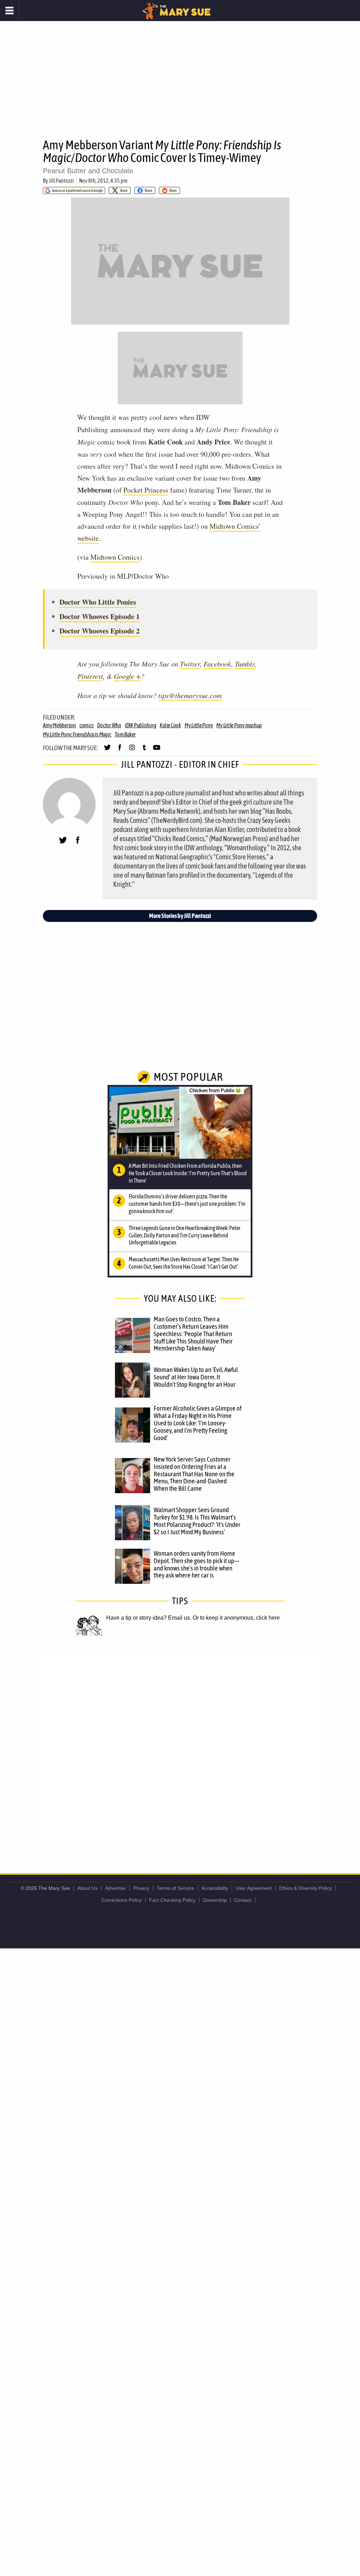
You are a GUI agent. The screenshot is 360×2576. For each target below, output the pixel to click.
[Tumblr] (144, 750)
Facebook (217, 664)
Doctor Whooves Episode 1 (99, 616)
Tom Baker (125, 734)
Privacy (141, 1888)
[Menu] (10, 11)
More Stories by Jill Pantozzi (180, 916)
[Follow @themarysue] (107, 750)
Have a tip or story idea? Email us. (149, 1618)
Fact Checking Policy (172, 1900)
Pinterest (90, 676)
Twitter (190, 664)
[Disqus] (180, 1747)
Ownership (215, 1900)
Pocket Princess (146, 490)
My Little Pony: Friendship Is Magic (77, 734)
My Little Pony (199, 725)
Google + (127, 676)
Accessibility (215, 1888)
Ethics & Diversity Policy (306, 1888)
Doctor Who (109, 725)
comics (87, 725)
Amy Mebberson (59, 725)
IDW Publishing (141, 725)
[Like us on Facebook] (120, 750)
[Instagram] (132, 750)
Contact (243, 1900)
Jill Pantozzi (61, 181)
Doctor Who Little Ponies (98, 602)
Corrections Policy (122, 1900)
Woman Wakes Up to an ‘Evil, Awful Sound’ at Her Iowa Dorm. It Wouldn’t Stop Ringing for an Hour (196, 1377)
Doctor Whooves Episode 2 (99, 631)
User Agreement (254, 1888)
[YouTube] (157, 750)
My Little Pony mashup (239, 725)
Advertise (115, 1888)
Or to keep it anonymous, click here (236, 1618)
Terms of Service (175, 1888)
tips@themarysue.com (190, 695)
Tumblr (245, 664)
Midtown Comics (115, 557)
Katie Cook (170, 725)
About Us (88, 1888)
